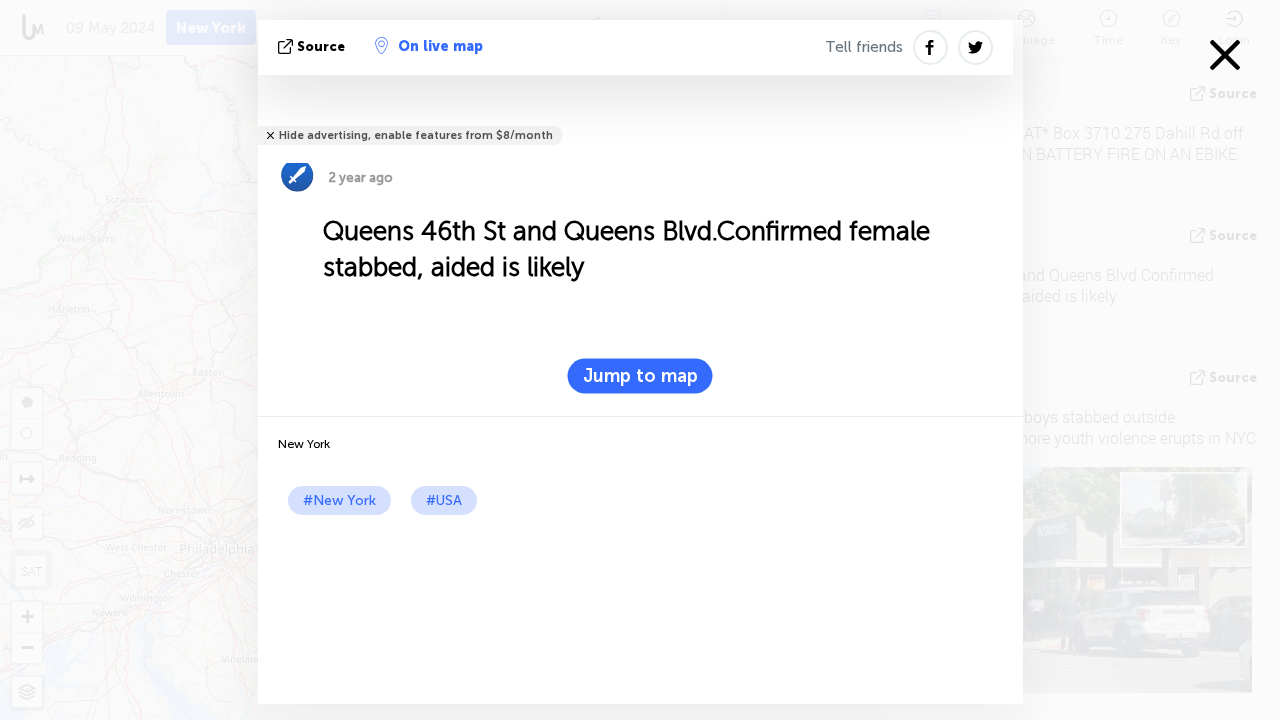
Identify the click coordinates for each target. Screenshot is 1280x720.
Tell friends (864, 47)
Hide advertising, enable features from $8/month (416, 135)
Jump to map (640, 376)
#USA (444, 500)
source (321, 46)
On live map (440, 46)
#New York (339, 500)
